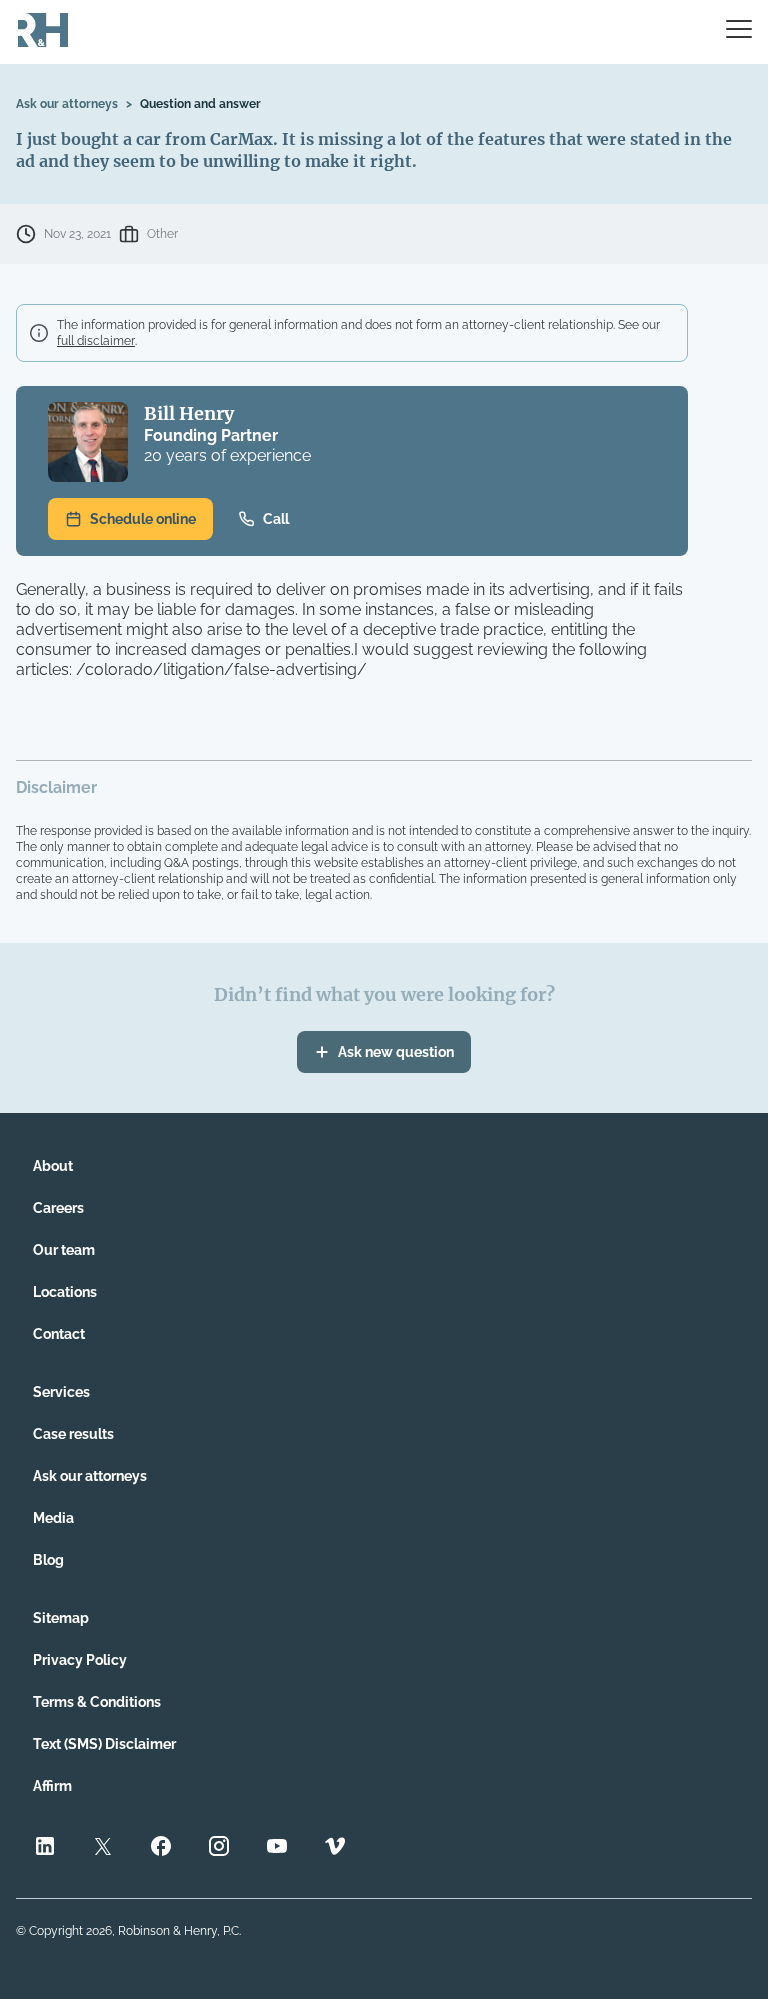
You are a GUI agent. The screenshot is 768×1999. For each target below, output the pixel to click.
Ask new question (396, 1052)
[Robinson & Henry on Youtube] (277, 1848)
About (53, 1166)
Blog (48, 1560)
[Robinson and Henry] (43, 32)
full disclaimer (96, 341)
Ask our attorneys (67, 104)
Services (61, 1392)
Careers (58, 1208)
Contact (59, 1334)
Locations (65, 1292)
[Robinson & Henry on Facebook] (161, 1848)
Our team (64, 1250)
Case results (73, 1434)
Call (276, 519)
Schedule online (143, 519)
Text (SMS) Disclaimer (104, 1744)
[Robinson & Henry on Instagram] (219, 1848)
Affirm (52, 1786)
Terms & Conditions (97, 1702)
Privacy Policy (80, 1660)
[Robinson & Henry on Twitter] (103, 1848)
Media (53, 1518)
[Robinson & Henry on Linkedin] (45, 1848)
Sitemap (61, 1618)
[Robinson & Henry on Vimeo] (335, 1848)
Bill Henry (189, 413)
